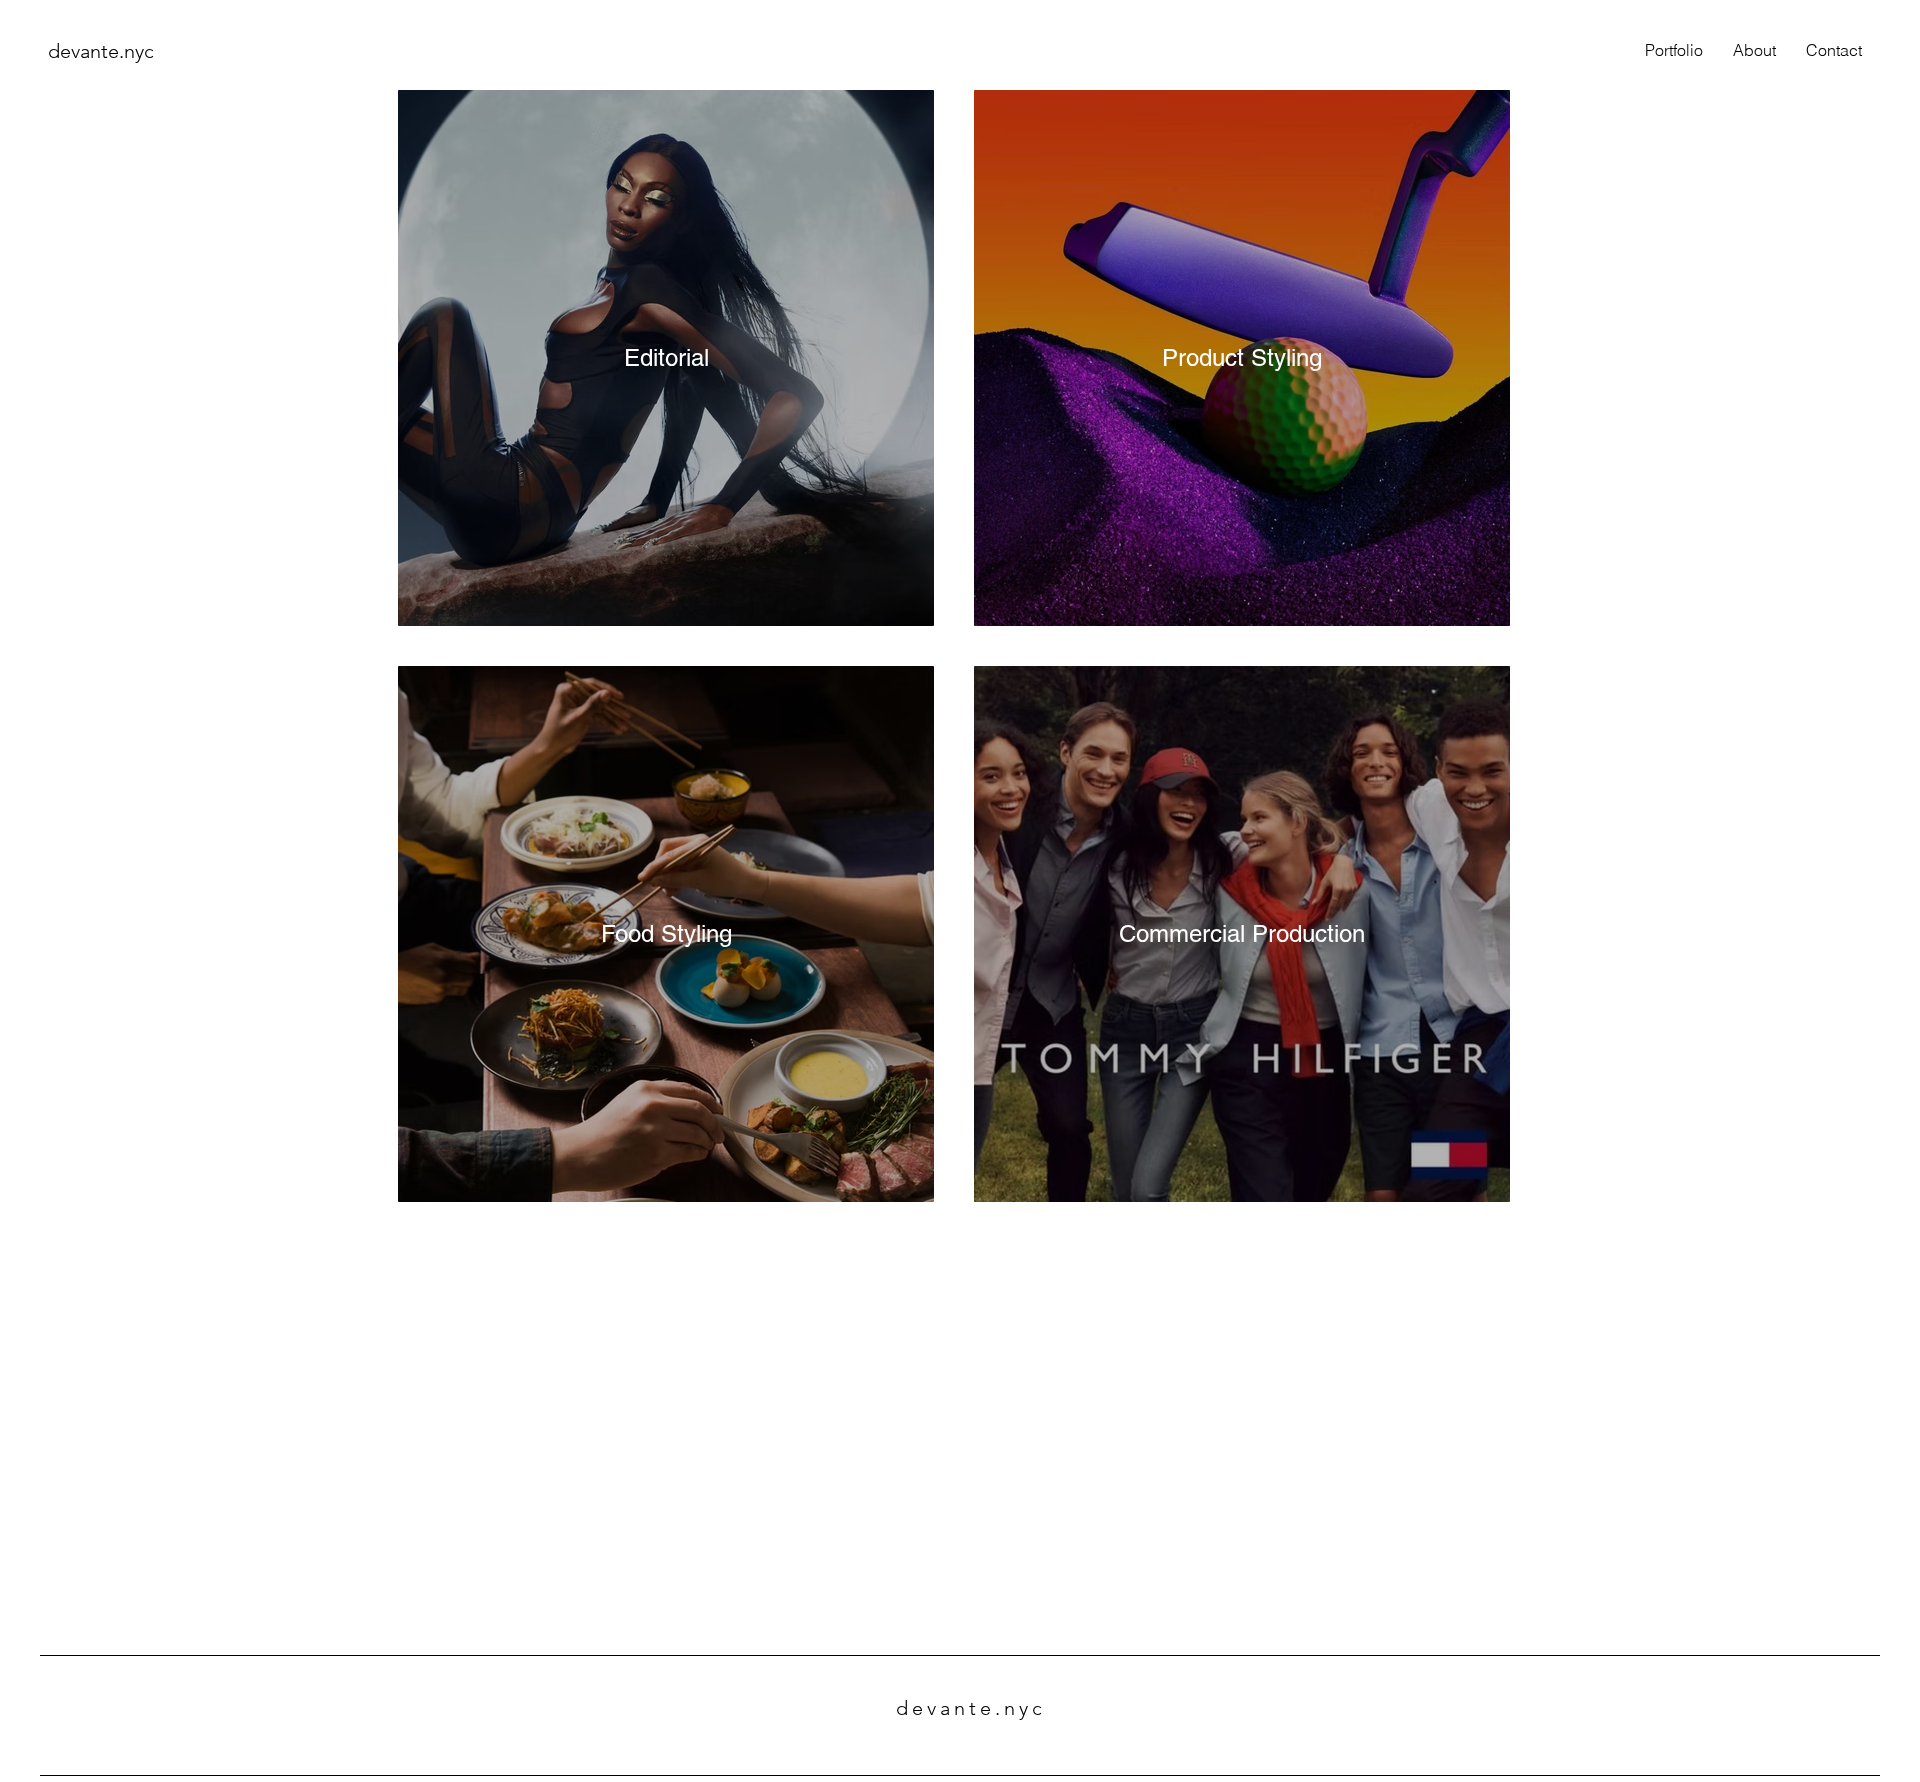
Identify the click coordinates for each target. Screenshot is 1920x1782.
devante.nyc (101, 51)
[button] (1674, 50)
